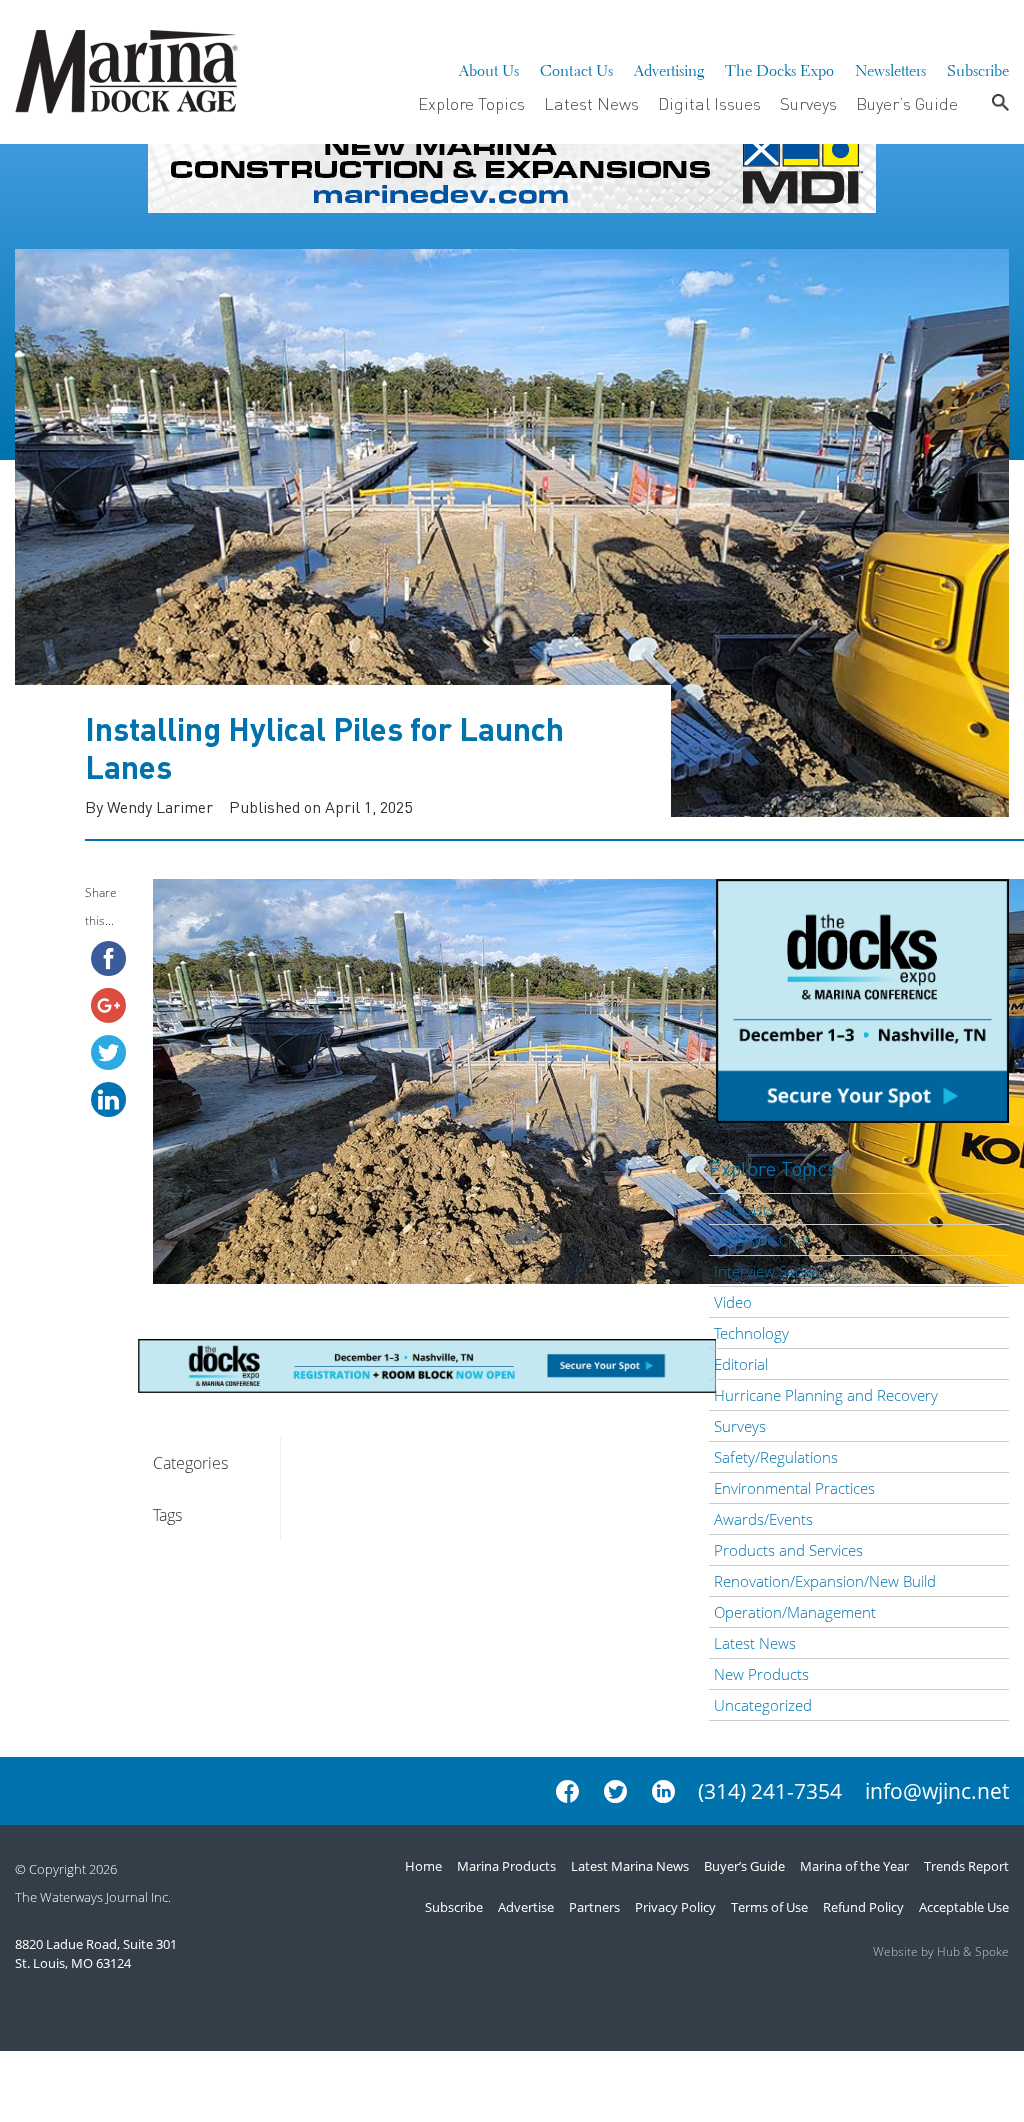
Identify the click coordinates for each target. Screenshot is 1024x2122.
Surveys (808, 103)
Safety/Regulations (776, 1457)
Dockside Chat (762, 1240)
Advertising (669, 68)
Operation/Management (795, 1612)
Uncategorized (763, 1705)
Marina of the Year (854, 1866)
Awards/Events (763, 1519)
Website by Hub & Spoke (941, 1951)
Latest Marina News (630, 1866)
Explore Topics (471, 103)
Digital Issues (709, 103)
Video (733, 1302)
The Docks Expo (779, 68)
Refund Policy (863, 1907)
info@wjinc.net (937, 1791)
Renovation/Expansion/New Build (825, 1581)
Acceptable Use (964, 1907)
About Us (489, 68)
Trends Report (966, 1866)
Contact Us (576, 68)
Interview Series (766, 1271)
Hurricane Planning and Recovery (826, 1395)
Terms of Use (769, 1907)
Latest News (591, 103)
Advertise (526, 1907)
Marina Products (506, 1866)
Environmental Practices (794, 1488)
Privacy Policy (675, 1907)
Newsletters (890, 68)
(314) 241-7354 (770, 1791)
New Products (761, 1674)
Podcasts (744, 1209)
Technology (751, 1333)
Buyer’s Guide (907, 103)
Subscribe (978, 68)
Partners (594, 1907)
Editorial (741, 1364)
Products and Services (788, 1550)
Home (423, 1866)
